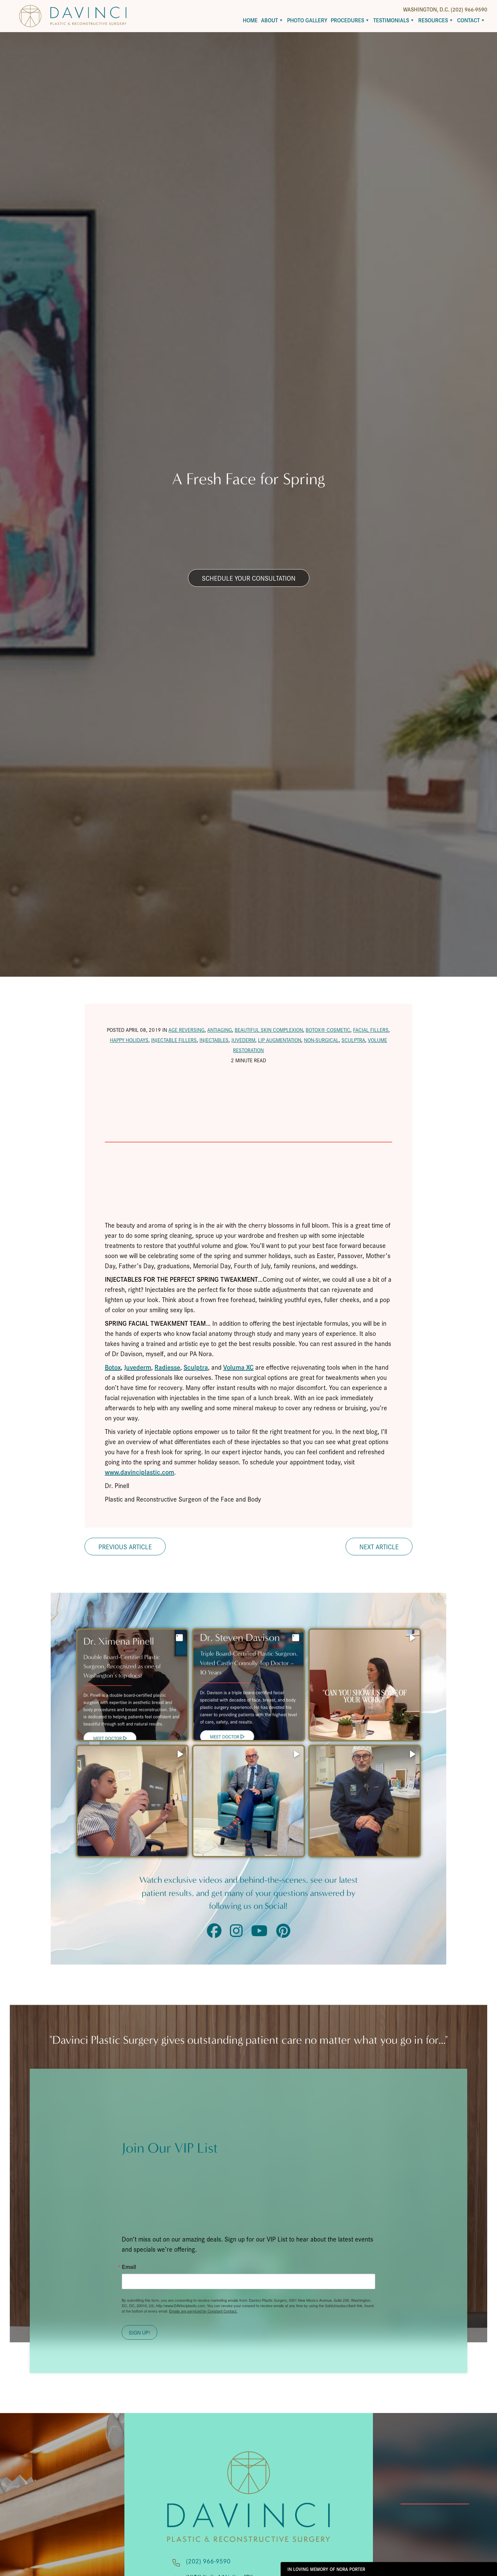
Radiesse (167, 1367)
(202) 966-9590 (208, 2561)
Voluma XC (238, 1367)
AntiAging (220, 1030)
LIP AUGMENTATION (280, 1040)
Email (129, 2267)
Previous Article (125, 1547)
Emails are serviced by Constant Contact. (203, 2311)
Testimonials (391, 20)
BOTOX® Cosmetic (328, 1030)
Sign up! (139, 2332)
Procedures (347, 20)
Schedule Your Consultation (249, 578)
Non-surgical (321, 1040)
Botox (113, 1367)
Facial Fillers (371, 1030)
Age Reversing (186, 1030)
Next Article (379, 1547)
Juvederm (243, 1040)
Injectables (214, 1040)
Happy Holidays (129, 1040)
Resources (433, 20)
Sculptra (353, 1040)
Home (250, 20)
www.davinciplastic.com (139, 1472)
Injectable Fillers (174, 1040)
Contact (468, 20)
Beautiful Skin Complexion (269, 1030)
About (269, 20)
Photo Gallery (307, 20)
